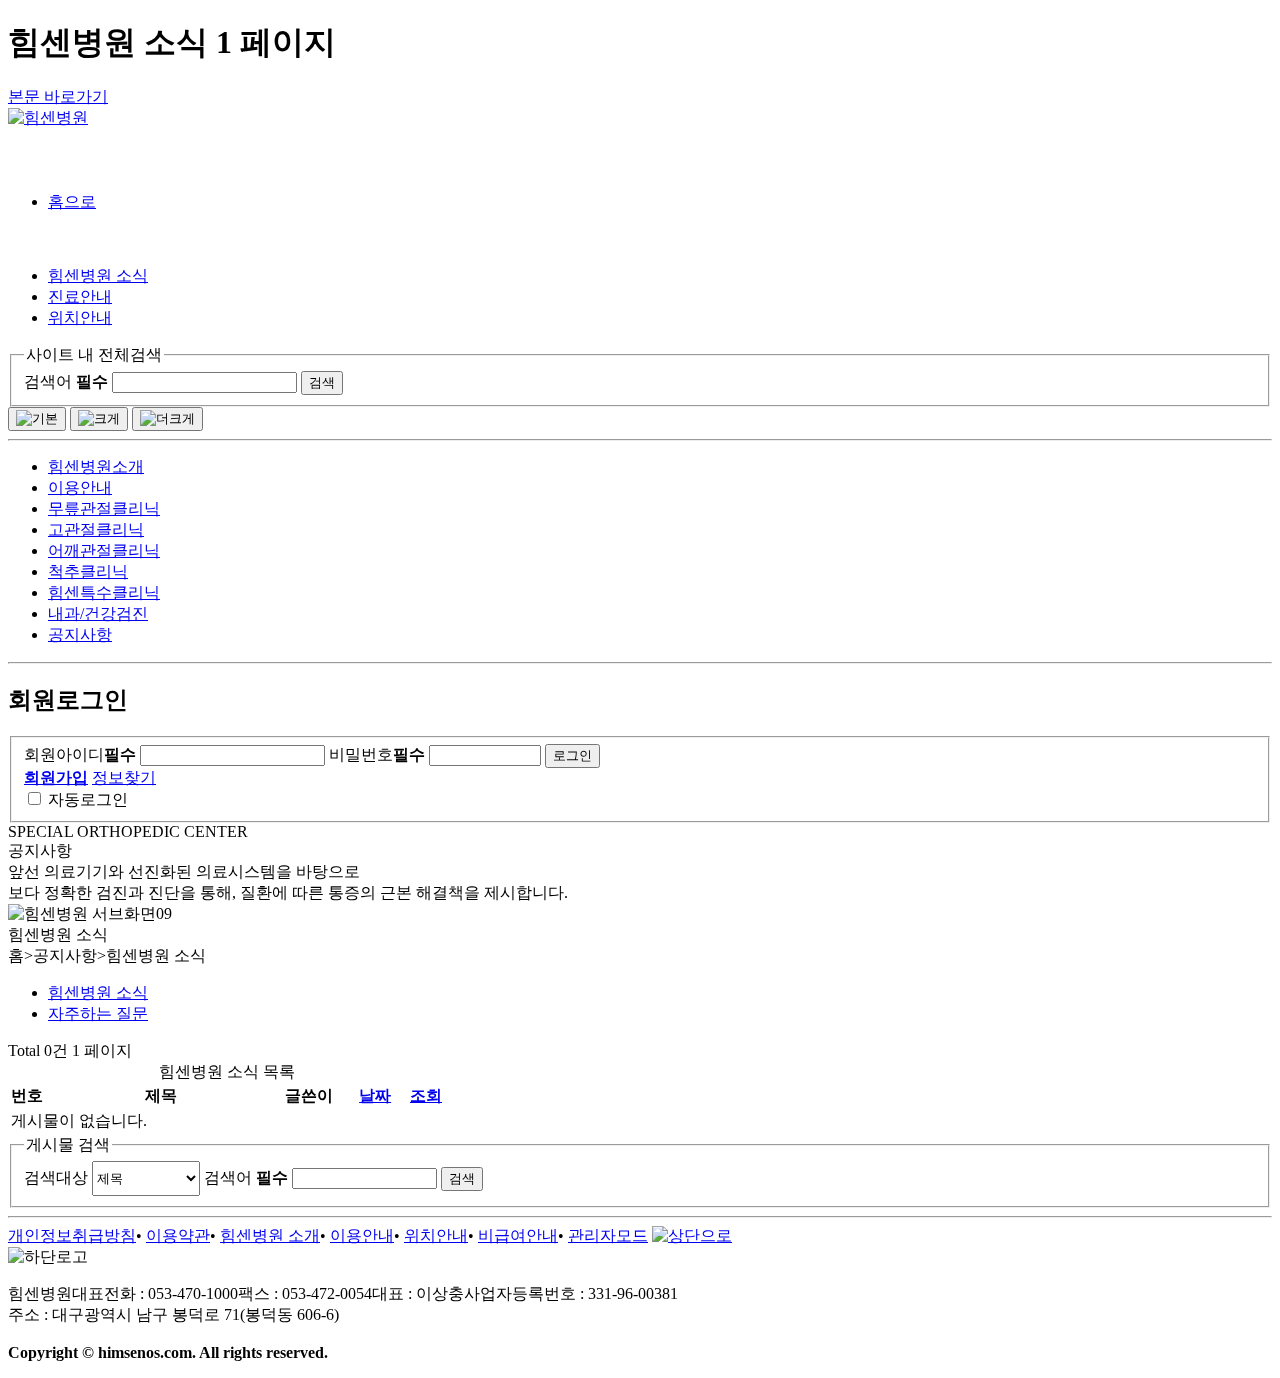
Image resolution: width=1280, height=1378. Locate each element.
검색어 (66, 381)
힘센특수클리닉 (104, 592)
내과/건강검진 (98, 613)
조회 (426, 1095)
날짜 (375, 1095)
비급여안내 (518, 1235)
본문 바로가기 (58, 96)
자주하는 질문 (98, 1013)
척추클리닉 (88, 571)
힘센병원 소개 (270, 1235)
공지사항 (80, 634)
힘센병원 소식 (98, 275)
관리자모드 (608, 1235)
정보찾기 (124, 777)
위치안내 (80, 317)
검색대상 (56, 1177)
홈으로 (72, 201)
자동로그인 (88, 799)
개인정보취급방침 (72, 1235)
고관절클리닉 (96, 529)
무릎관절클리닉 (104, 508)
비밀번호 (377, 754)
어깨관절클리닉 (104, 550)
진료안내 (80, 296)
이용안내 (80, 487)
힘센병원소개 (96, 466)
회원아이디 (80, 754)
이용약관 (178, 1235)
